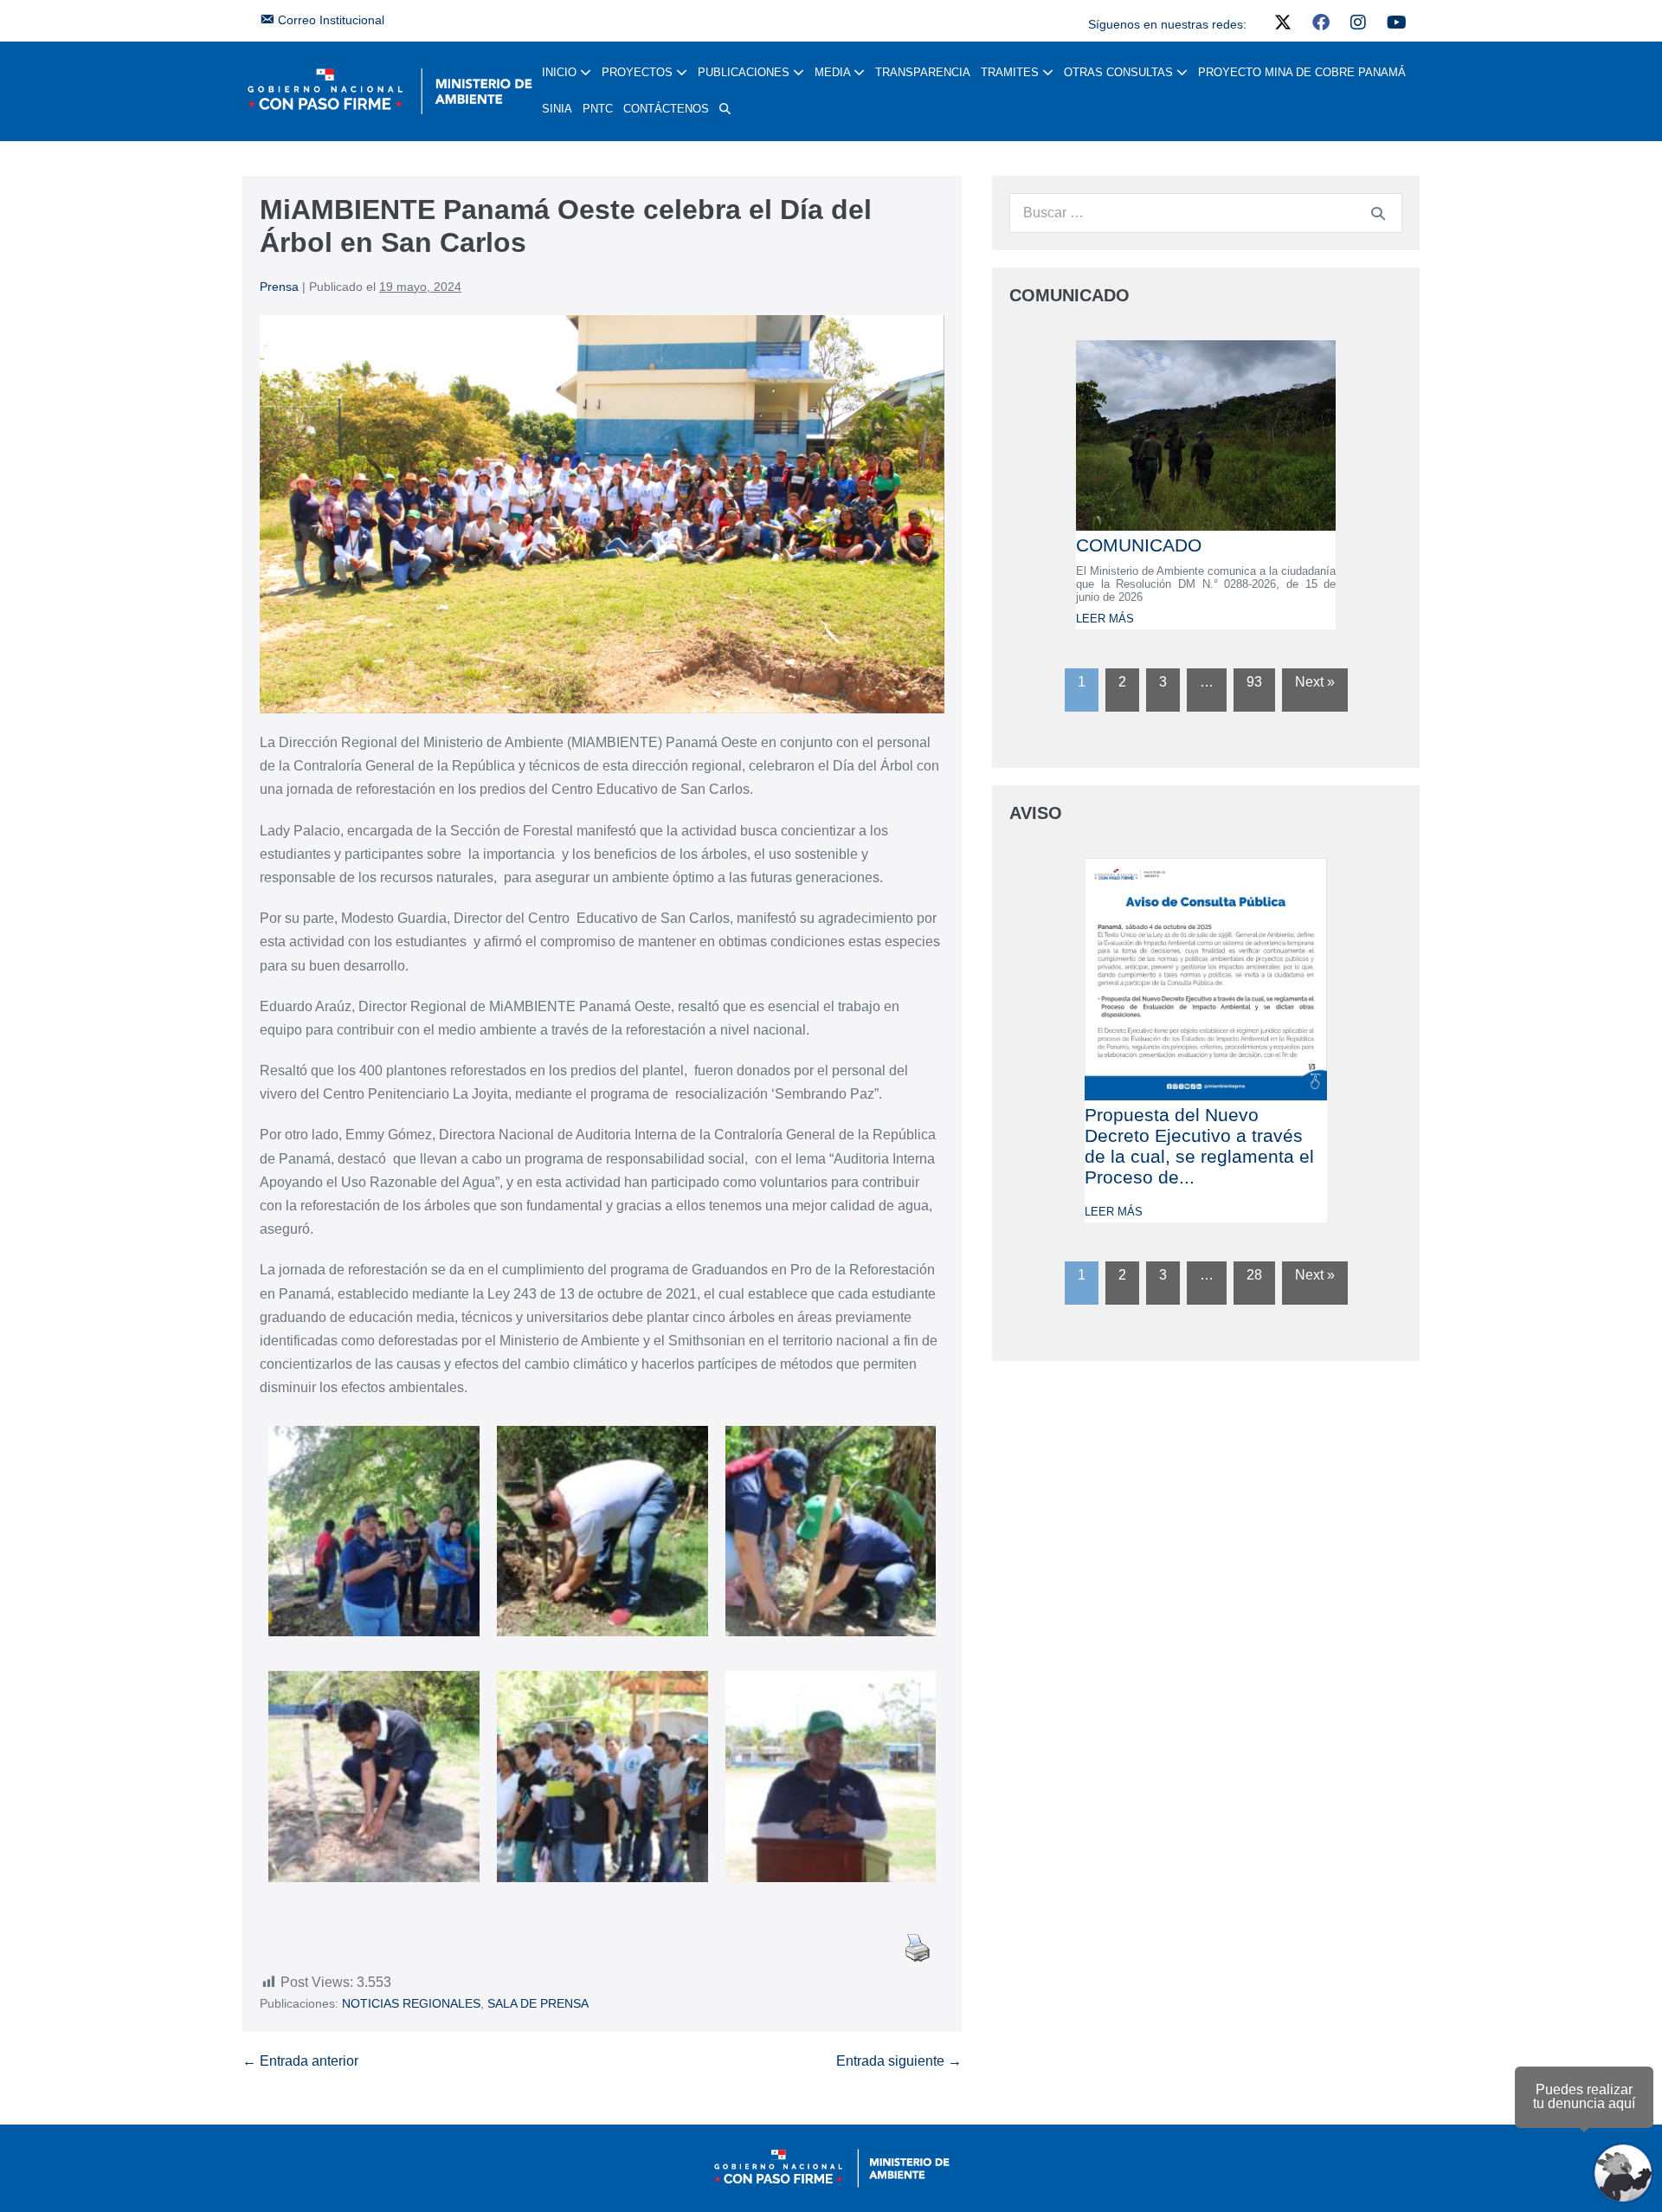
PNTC (598, 109)
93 (1254, 682)
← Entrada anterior (300, 2061)
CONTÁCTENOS (666, 109)
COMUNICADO (1139, 545)
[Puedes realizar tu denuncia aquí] (1623, 2173)
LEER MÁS (1105, 619)
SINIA (557, 109)
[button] (725, 109)
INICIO (561, 72)
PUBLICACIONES (745, 72)
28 (1254, 1275)
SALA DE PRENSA (538, 2003)
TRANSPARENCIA (923, 72)
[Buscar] (1378, 213)
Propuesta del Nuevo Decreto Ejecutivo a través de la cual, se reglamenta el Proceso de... (1199, 1146)
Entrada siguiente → (899, 2061)
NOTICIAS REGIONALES (411, 2003)
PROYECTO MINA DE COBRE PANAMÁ (1302, 72)
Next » (1315, 682)
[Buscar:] (1206, 213)
